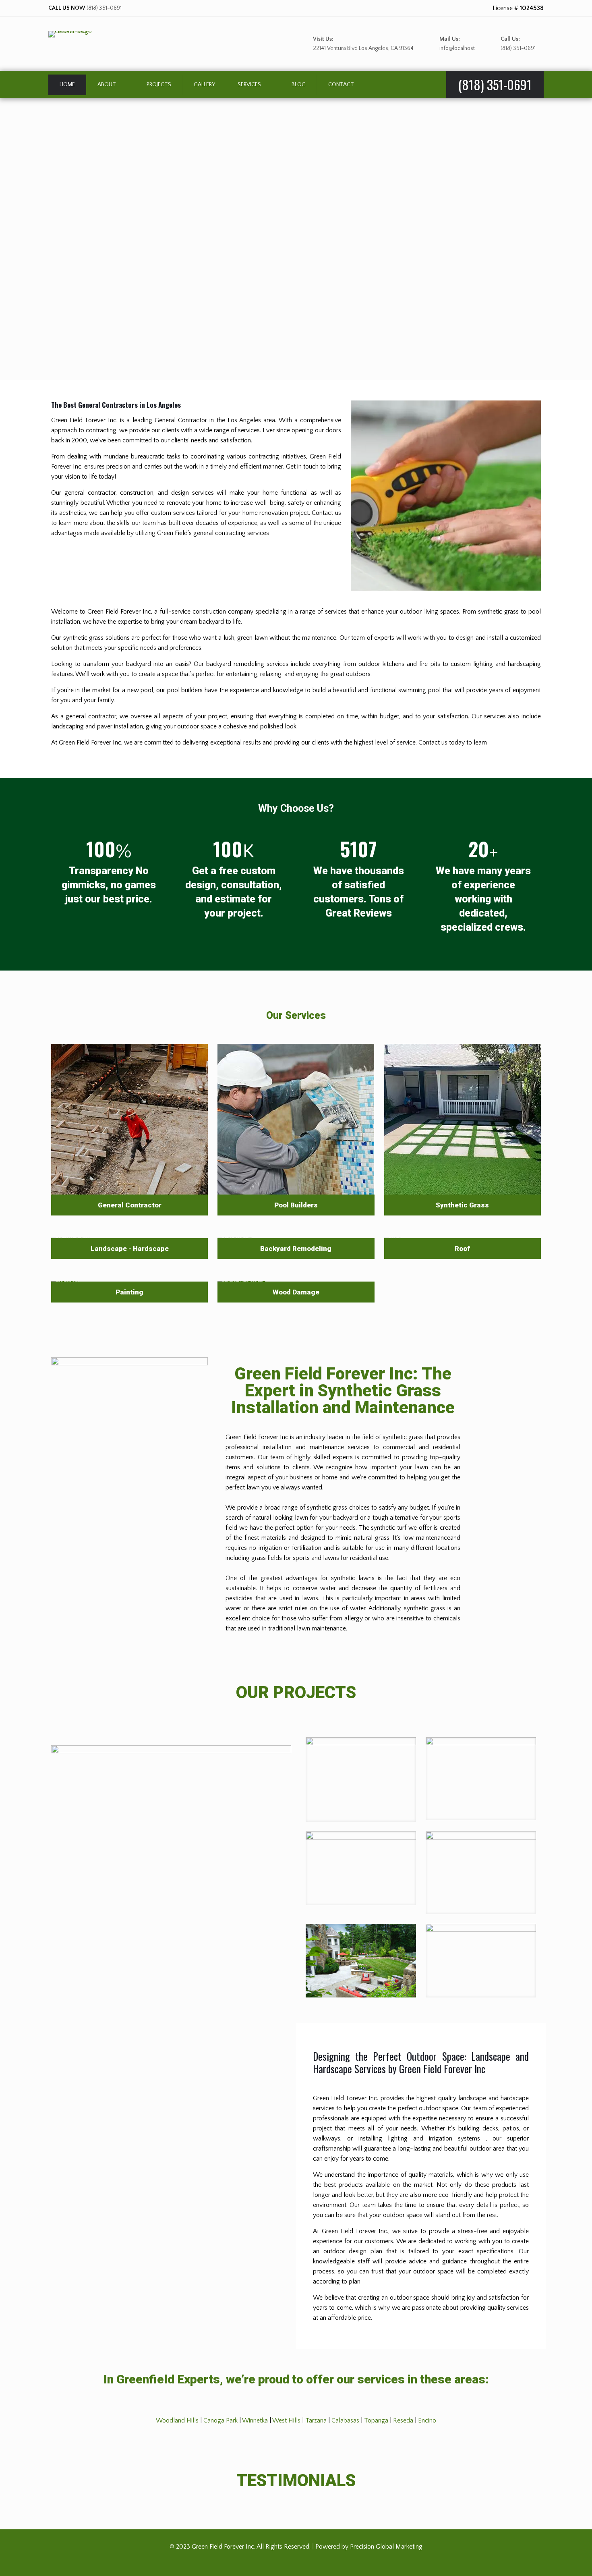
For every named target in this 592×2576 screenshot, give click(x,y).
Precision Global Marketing (386, 2547)
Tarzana (316, 2420)
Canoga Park (220, 2420)
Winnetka (255, 2420)
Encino (427, 2420)
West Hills (286, 2420)
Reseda (403, 2420)
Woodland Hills (177, 2420)
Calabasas (345, 2420)
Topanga (376, 2420)
